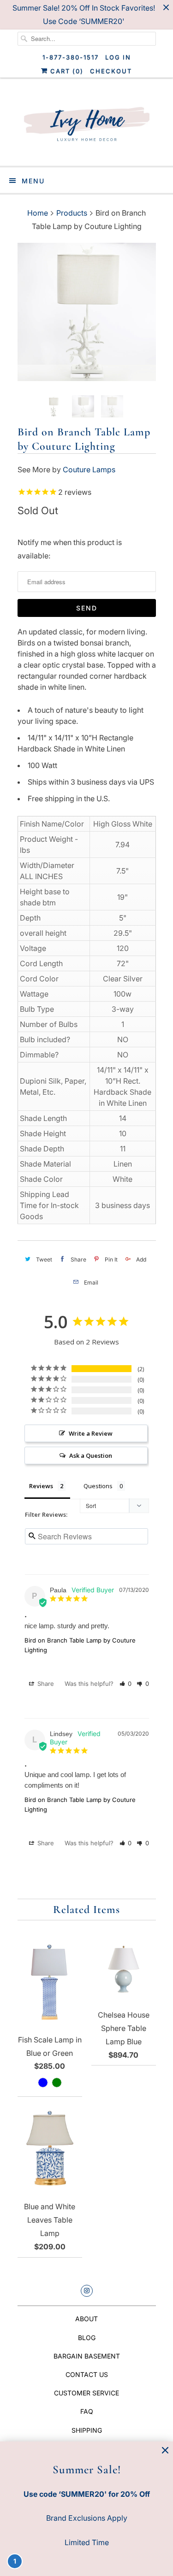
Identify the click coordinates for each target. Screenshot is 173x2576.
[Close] (165, 2450)
